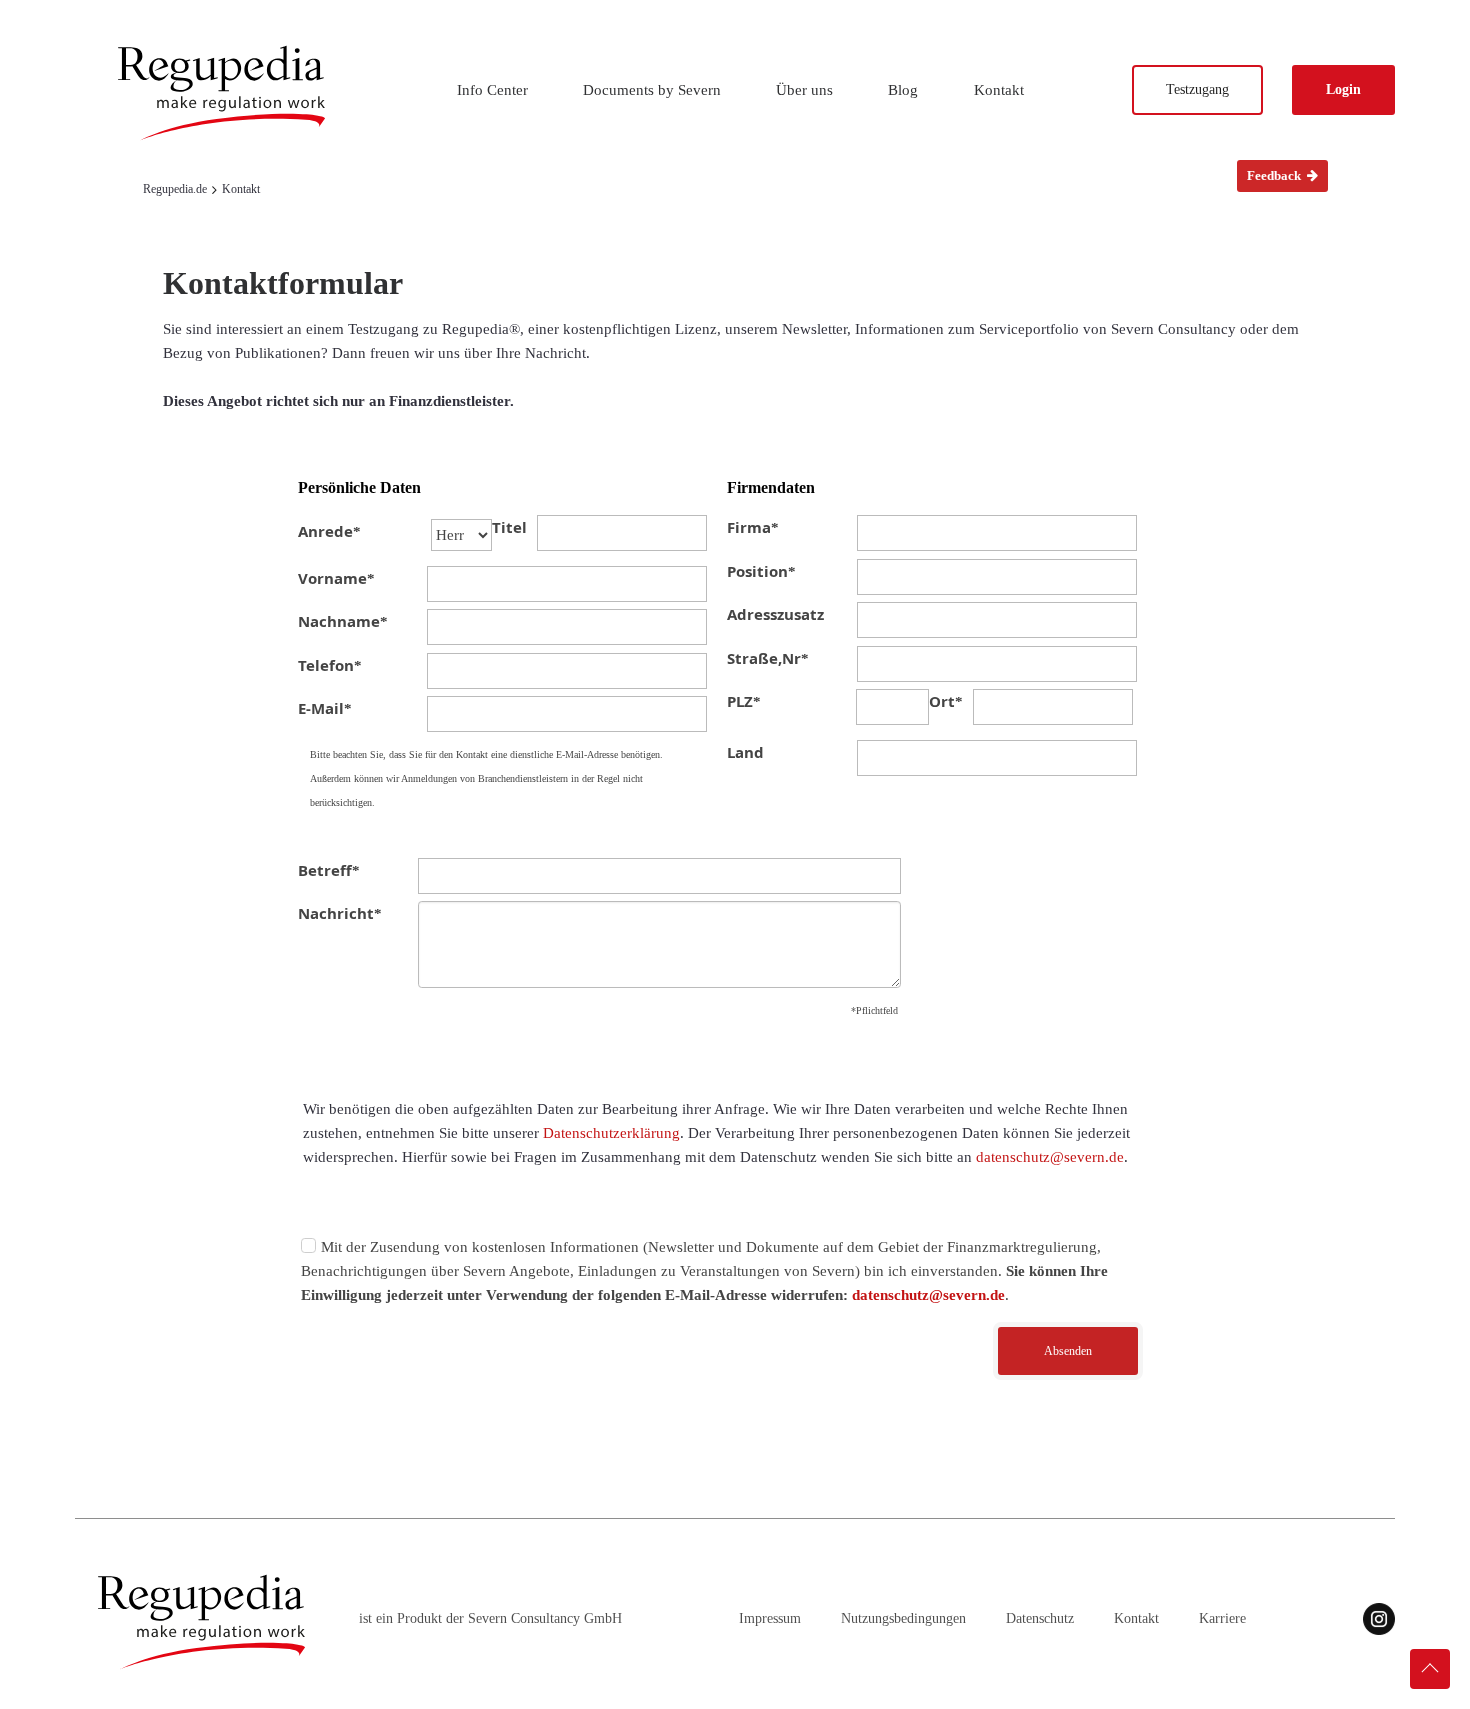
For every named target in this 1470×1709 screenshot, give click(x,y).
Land (745, 752)
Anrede (329, 531)
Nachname (343, 621)
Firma (753, 527)
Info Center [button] (492, 90)
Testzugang (1197, 89)
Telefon (330, 665)
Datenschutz (1040, 1618)
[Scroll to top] (1430, 1669)
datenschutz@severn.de (1050, 1157)
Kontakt (999, 90)
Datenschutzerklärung (611, 1133)
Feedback (1275, 175)
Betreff (329, 870)
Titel (509, 527)
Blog (903, 90)
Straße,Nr (768, 658)
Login (1343, 89)
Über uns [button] (804, 90)
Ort (946, 701)
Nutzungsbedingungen (903, 1618)
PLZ (744, 701)
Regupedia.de (175, 189)
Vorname (336, 578)
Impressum (770, 1618)
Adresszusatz (775, 614)
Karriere (1222, 1618)
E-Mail (325, 708)
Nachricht (340, 913)
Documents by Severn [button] (652, 90)
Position (761, 571)
